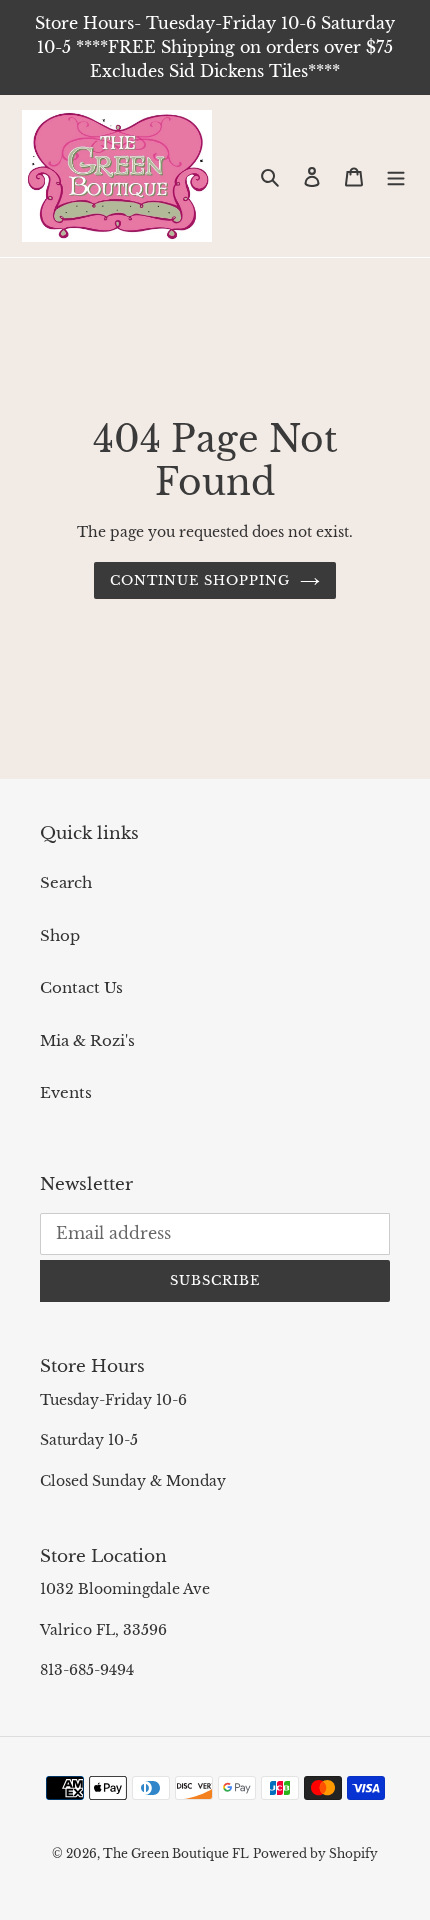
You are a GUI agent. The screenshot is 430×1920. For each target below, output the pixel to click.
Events (66, 1092)
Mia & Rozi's (87, 1040)
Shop (60, 935)
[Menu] (396, 176)
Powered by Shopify (315, 1853)
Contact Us (81, 987)
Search (66, 882)
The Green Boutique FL (176, 1853)
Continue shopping (200, 580)
